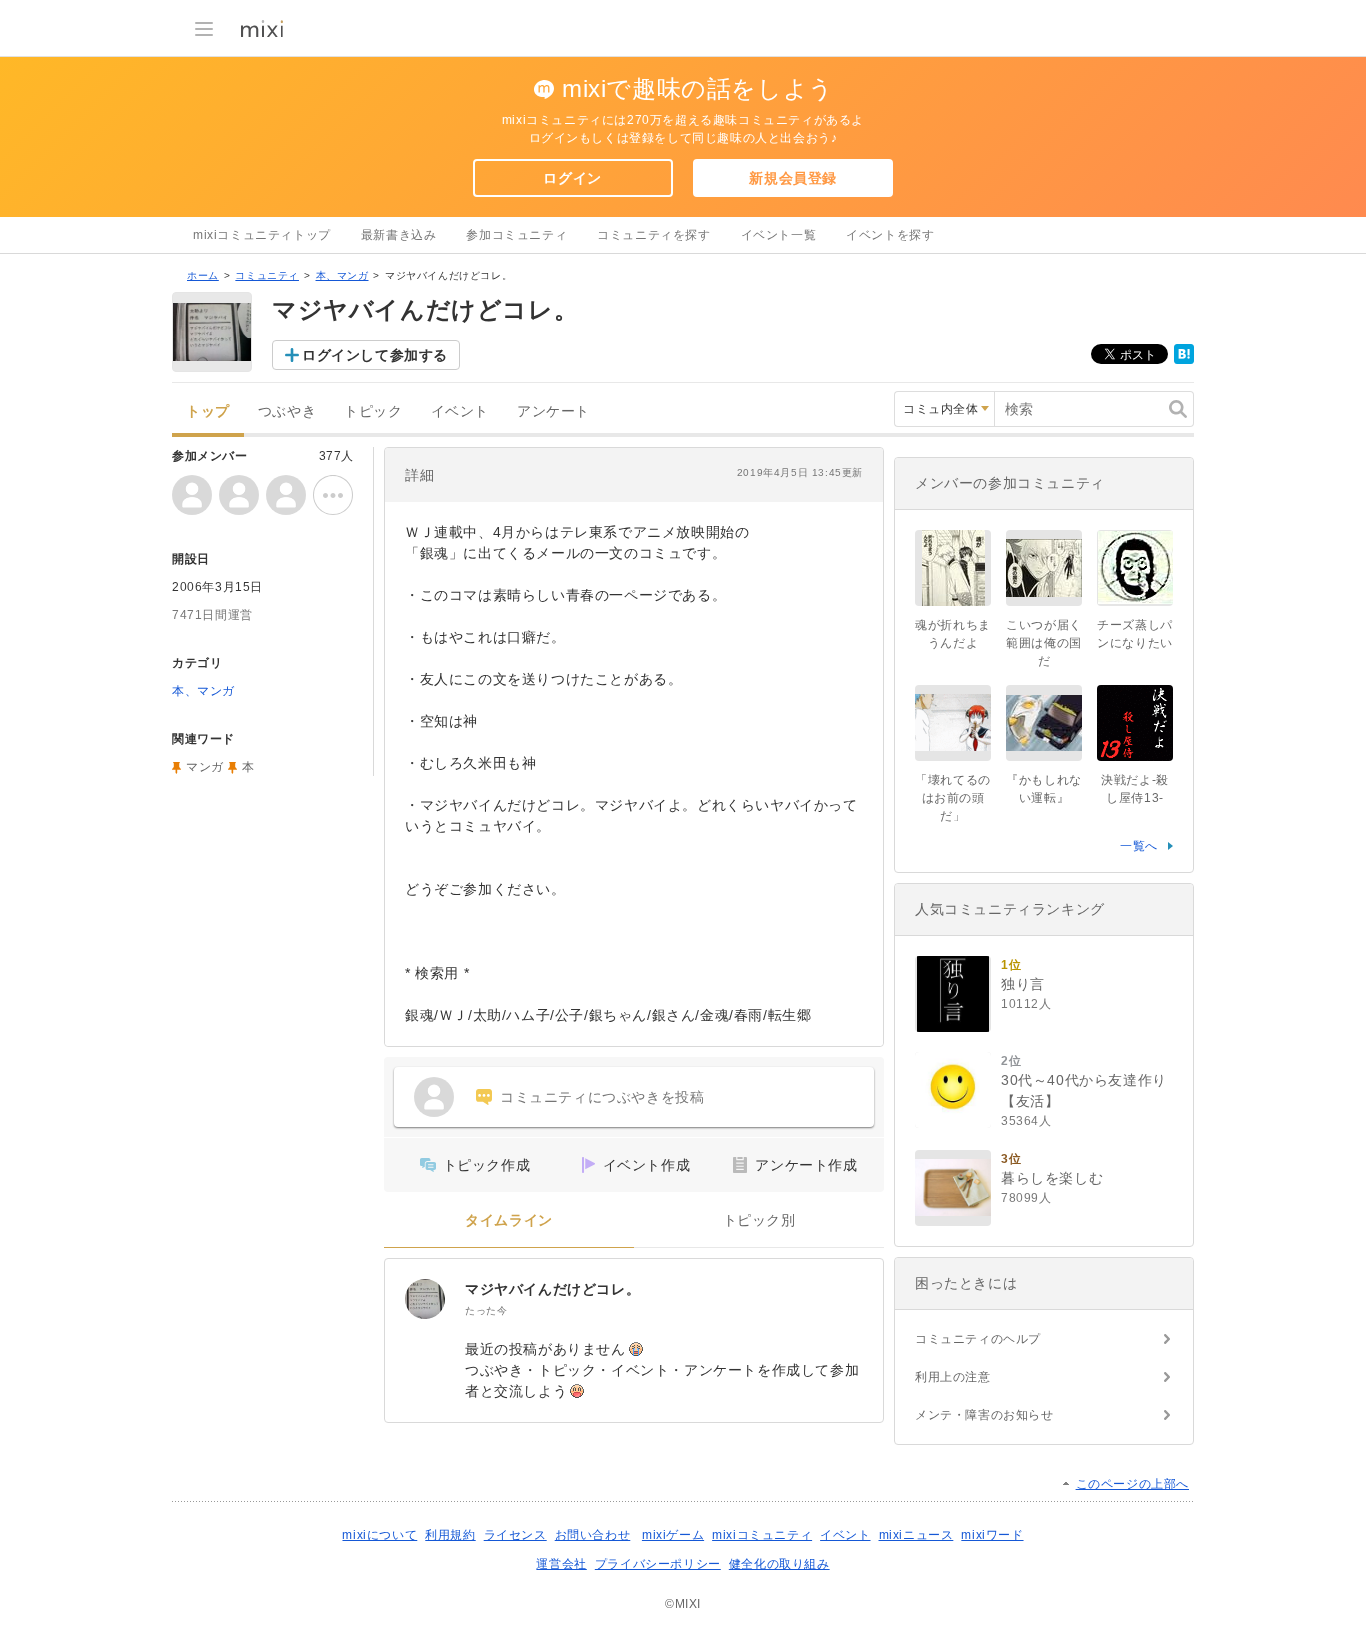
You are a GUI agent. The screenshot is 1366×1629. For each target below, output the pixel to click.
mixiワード (992, 1535)
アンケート (553, 411)
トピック (373, 411)
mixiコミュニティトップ (262, 235)
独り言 (1023, 984)
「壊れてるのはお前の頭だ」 (953, 798)
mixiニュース (916, 1535)
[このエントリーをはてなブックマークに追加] (1184, 360)
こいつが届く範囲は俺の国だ (1044, 643)
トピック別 (759, 1220)
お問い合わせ (593, 1535)
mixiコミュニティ (762, 1535)
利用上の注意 (953, 1377)
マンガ (205, 767)
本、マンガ (342, 275)
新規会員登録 (793, 178)
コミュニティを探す (653, 235)
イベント (460, 411)
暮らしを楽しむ (1052, 1178)
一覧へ (1139, 846)
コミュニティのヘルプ (978, 1339)
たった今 (486, 1310)
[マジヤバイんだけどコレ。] (425, 1299)
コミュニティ (267, 275)
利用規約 (450, 1535)
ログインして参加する (375, 355)
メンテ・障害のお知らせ (984, 1415)
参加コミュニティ (516, 235)
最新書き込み (399, 235)
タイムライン (509, 1220)
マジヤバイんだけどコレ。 (552, 1289)
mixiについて (379, 1535)
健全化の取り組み (779, 1564)
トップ (208, 411)
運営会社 (561, 1564)
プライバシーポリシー (658, 1564)
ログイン (572, 178)
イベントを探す (890, 235)
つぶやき (287, 411)
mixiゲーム (673, 1535)
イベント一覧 (779, 235)
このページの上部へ (1132, 1484)
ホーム (203, 275)
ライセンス (515, 1535)
